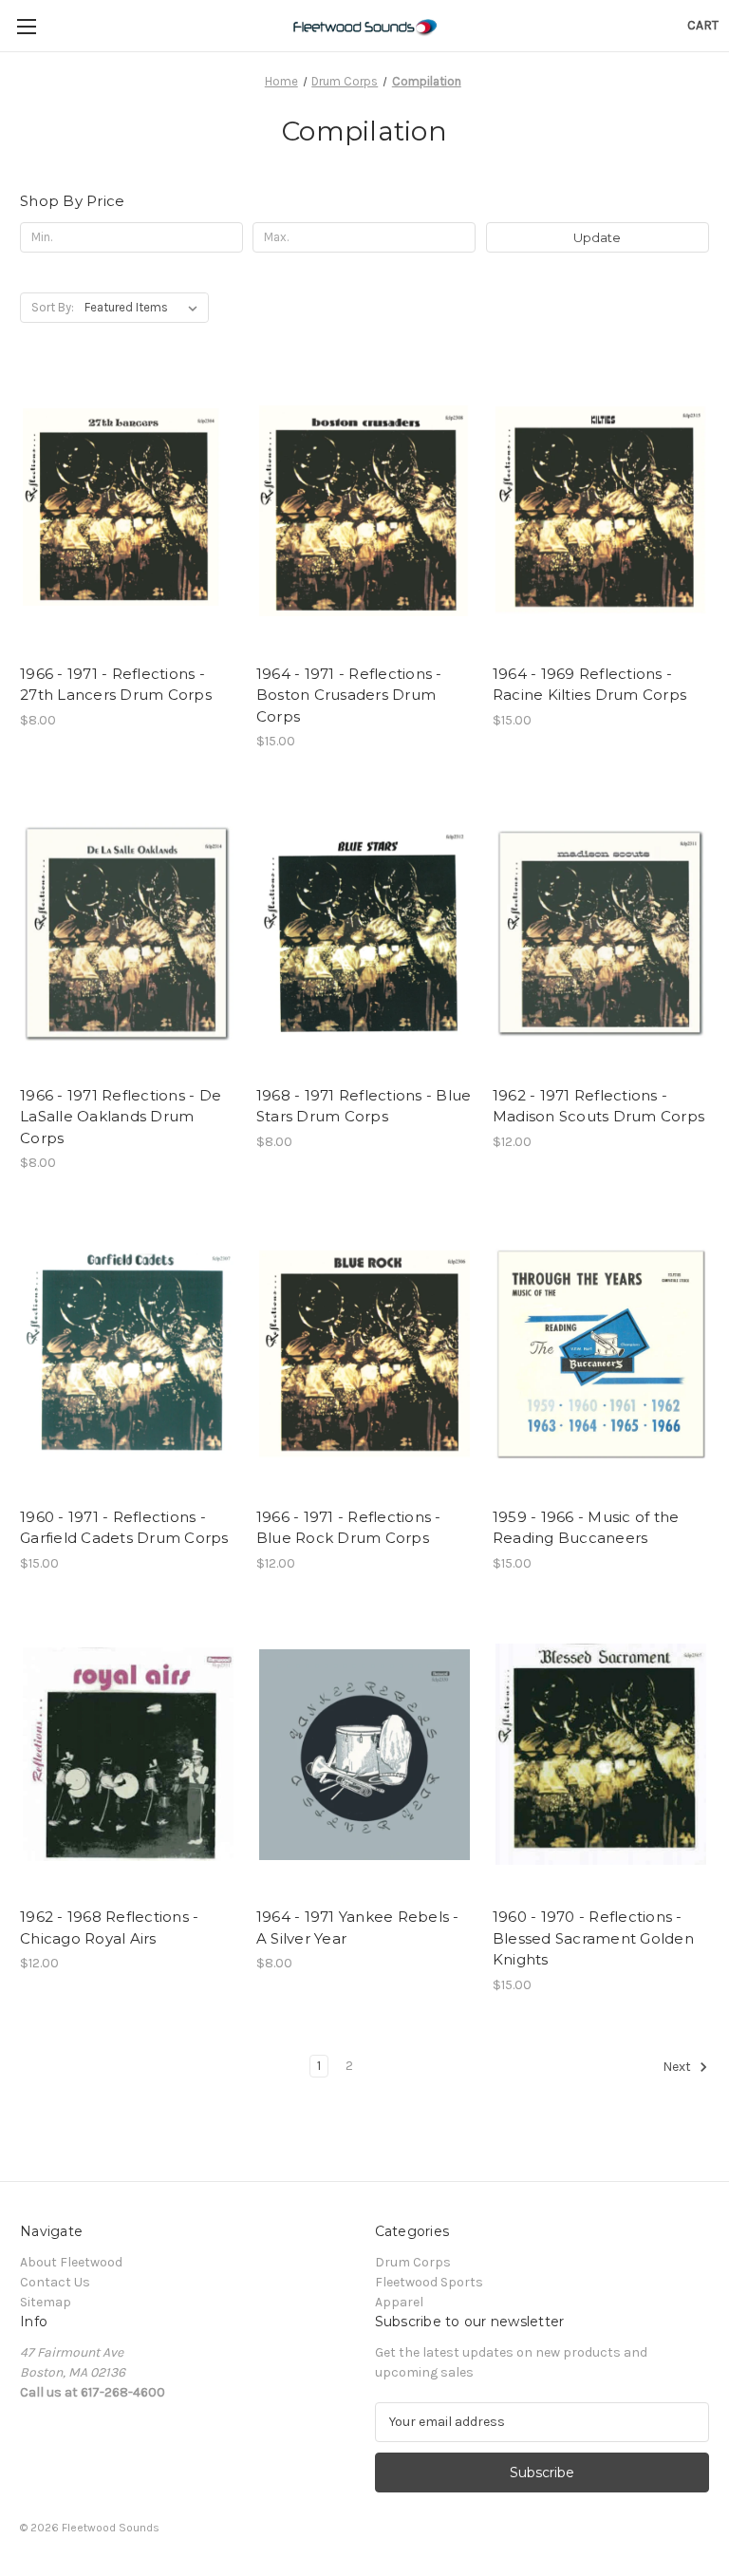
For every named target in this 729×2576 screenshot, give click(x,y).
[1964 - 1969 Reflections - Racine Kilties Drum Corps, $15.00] (601, 511)
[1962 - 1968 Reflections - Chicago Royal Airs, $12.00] (128, 1755)
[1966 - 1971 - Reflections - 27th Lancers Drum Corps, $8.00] (128, 511)
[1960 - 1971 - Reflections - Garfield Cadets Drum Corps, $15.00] (128, 1354)
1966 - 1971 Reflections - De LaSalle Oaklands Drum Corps (121, 1117)
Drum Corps (413, 2262)
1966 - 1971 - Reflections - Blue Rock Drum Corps (349, 1528)
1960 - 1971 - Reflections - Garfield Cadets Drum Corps (124, 1528)
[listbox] (145, 308)
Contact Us (55, 2282)
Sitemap (46, 2302)
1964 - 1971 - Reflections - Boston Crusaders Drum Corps (349, 695)
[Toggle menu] (26, 26)
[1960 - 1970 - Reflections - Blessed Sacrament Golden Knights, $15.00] (601, 1755)
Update (597, 237)
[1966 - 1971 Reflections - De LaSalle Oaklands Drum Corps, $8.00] (128, 933)
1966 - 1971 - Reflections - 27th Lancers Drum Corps (116, 685)
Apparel (399, 2302)
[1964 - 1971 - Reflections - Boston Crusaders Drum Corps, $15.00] (364, 511)
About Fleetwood (71, 2262)
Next (678, 2067)
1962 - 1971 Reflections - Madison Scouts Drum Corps (598, 1106)
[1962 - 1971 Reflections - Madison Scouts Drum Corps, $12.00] (601, 933)
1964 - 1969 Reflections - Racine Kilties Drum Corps (589, 685)
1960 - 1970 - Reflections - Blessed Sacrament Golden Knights (593, 1938)
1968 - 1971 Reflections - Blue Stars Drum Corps (364, 1106)
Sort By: (53, 307)
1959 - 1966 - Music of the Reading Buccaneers (586, 1528)
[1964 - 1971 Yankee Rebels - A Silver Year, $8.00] (364, 1755)
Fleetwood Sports (429, 2282)
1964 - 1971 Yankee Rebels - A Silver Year (358, 1927)
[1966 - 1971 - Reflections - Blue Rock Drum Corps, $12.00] (364, 1354)
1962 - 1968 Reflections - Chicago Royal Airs (109, 1927)
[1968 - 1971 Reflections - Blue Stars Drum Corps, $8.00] (364, 933)
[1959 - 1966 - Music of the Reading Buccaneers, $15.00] (601, 1354)
